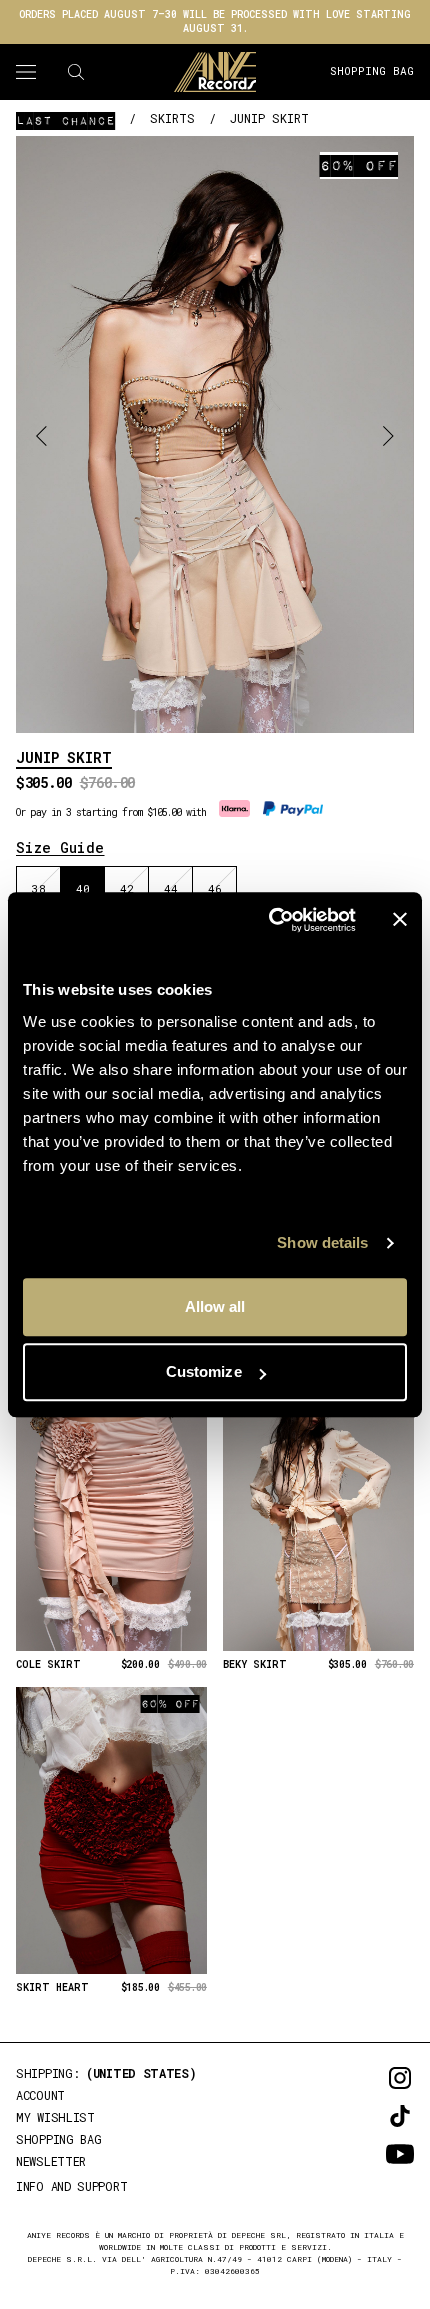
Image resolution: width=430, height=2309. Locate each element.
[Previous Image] (41, 434)
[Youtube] (372, 2154)
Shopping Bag (372, 70)
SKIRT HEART (52, 1988)
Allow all (215, 1306)
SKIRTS (172, 118)
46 (215, 888)
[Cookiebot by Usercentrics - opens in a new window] (270, 920)
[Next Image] (388, 434)
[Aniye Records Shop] (215, 72)
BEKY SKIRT (255, 1665)
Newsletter (51, 2161)
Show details (322, 1242)
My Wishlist (55, 2117)
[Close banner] (400, 920)
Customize (204, 1371)
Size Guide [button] (60, 847)
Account (40, 2095)
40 (83, 888)
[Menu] (26, 72)
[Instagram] (372, 2078)
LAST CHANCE (65, 120)
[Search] (76, 72)
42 (127, 888)
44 (171, 888)
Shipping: (106, 2073)
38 (39, 888)
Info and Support (71, 2186)
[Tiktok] (372, 2116)
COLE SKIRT (48, 1665)
